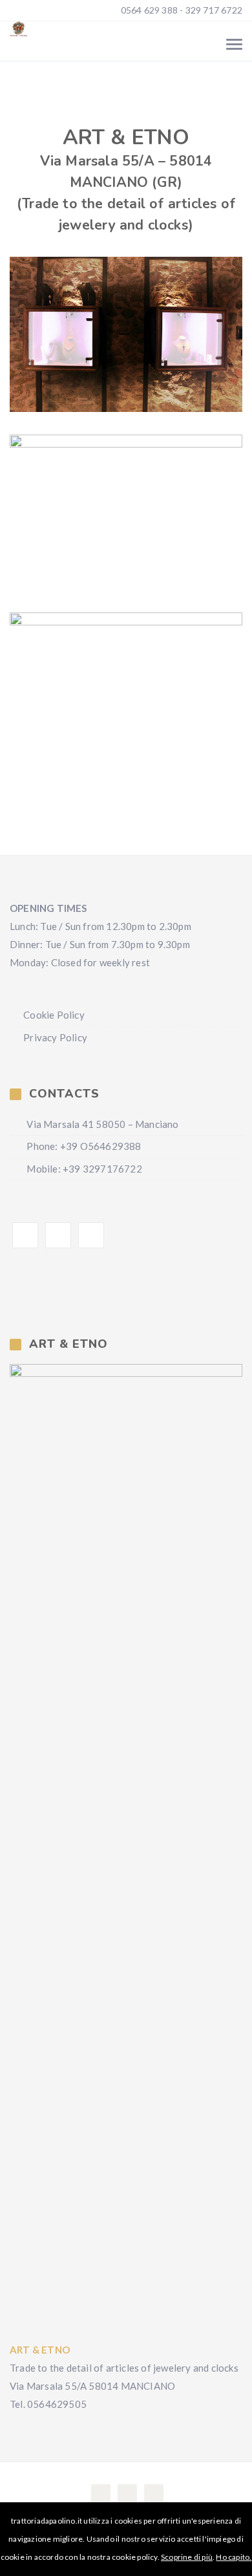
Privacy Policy (55, 1037)
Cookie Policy (54, 1015)
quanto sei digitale (5, 2511)
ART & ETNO (40, 2350)
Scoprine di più (187, 2557)
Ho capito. (234, 2557)
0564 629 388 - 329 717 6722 (180, 10)
